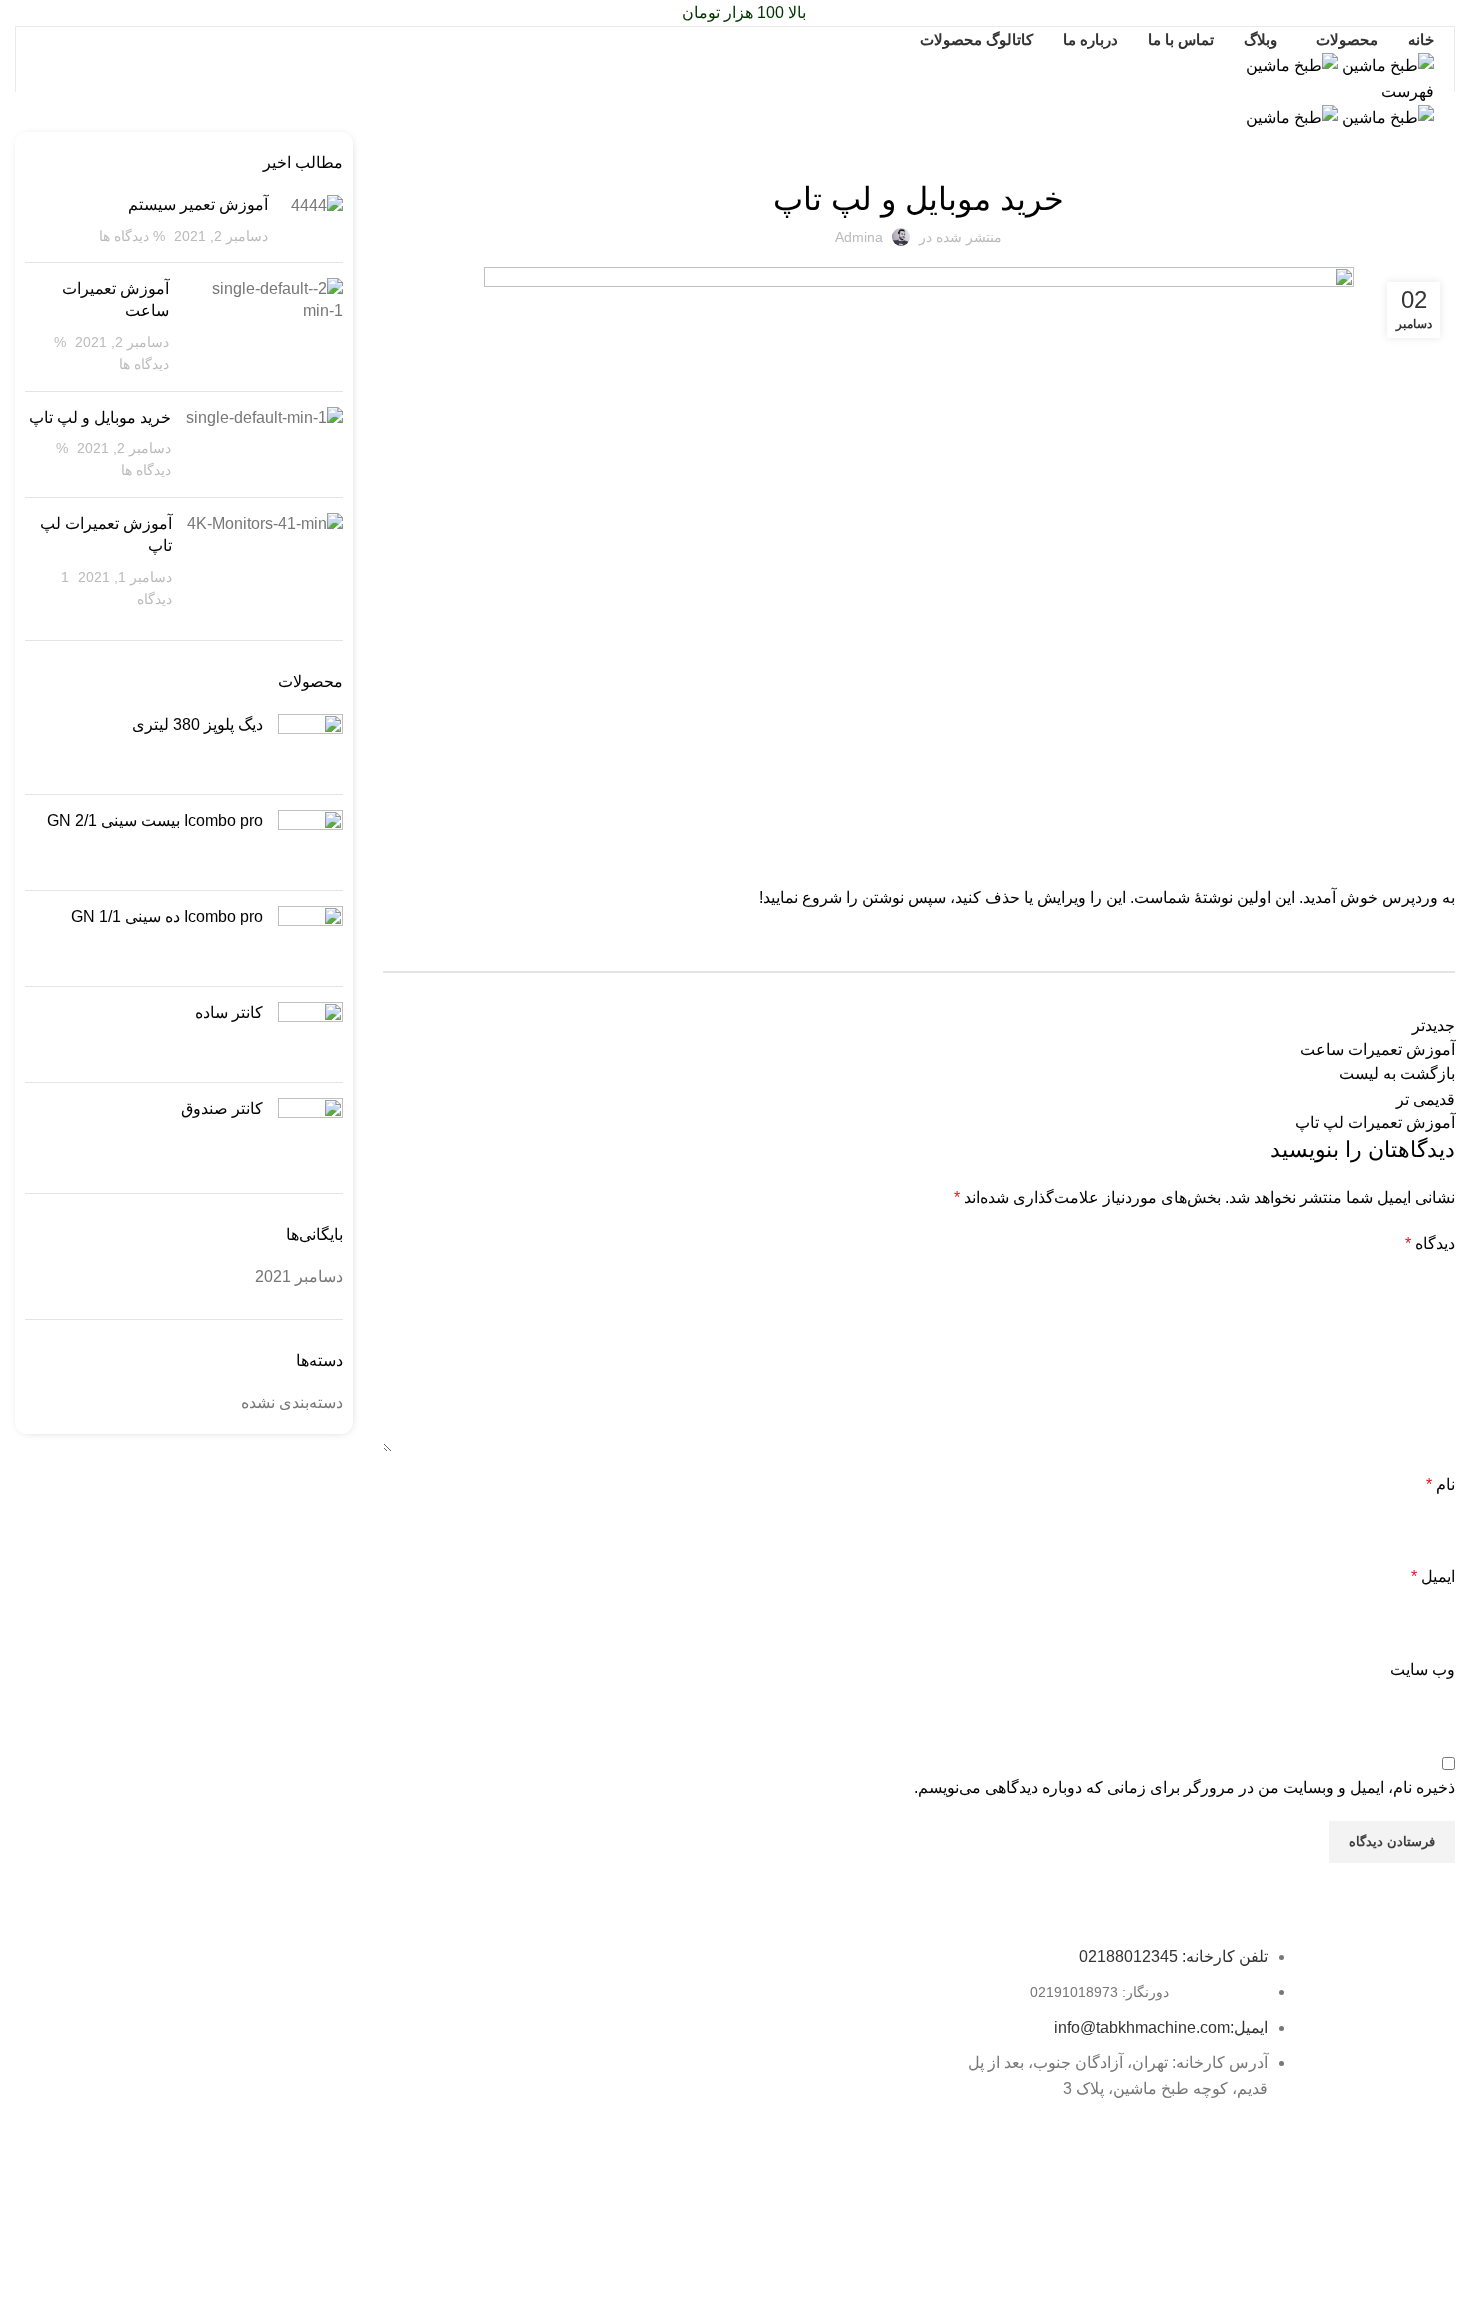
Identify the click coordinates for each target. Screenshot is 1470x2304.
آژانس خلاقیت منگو (660, 2201)
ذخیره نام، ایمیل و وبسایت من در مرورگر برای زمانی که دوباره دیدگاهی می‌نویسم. (1184, 1787)
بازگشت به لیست (1397, 1073)
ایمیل (1433, 1576)
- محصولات (505, 2029)
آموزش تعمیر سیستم (198, 204)
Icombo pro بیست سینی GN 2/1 (155, 820)
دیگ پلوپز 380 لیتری (197, 724)
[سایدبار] (1445, 2279)
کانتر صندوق (222, 1108)
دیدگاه (1430, 1243)
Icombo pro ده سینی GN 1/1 (167, 916)
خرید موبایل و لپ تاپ (100, 417)
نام (1440, 1484)
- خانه (521, 1995)
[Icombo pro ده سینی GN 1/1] (310, 938)
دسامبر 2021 (299, 1276)
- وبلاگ (517, 2063)
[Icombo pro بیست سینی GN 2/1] (310, 842)
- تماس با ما (503, 2132)
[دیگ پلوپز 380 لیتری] (310, 746)
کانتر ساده (229, 1012)
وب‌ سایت (1422, 1669)
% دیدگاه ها (132, 236)
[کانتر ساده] (310, 1034)
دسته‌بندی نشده (919, 144)
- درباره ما (508, 2097)
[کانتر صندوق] (310, 1130)
